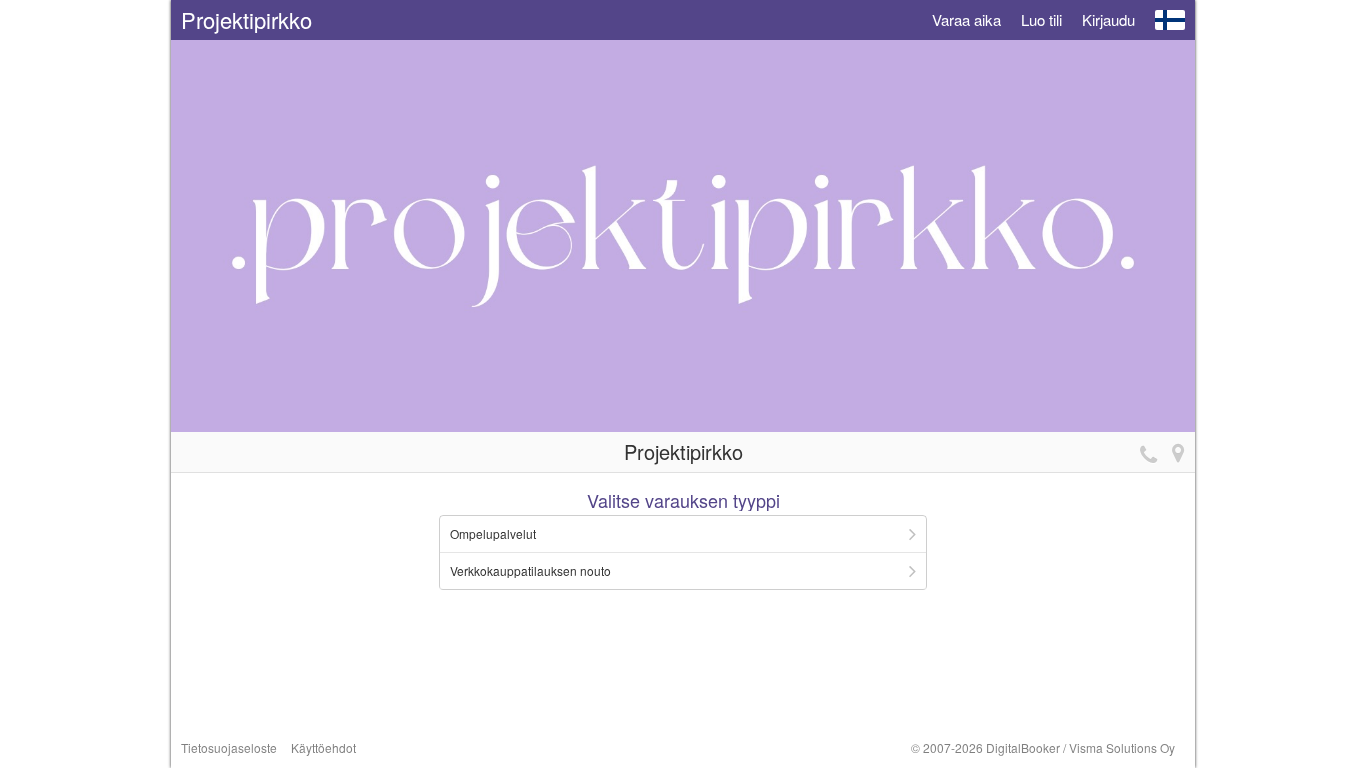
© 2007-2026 (1043, 747)
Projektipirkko (246, 19)
